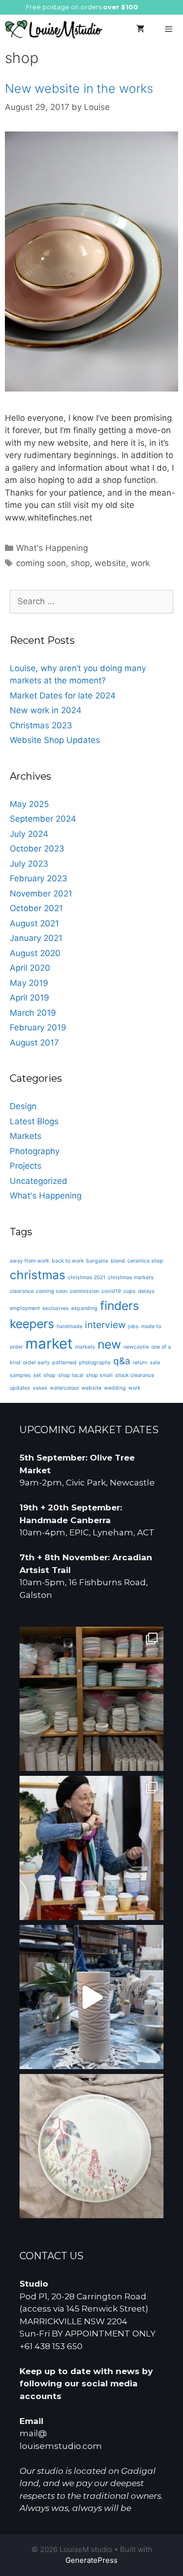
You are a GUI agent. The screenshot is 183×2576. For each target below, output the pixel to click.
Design (23, 1106)
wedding (115, 1388)
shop (80, 563)
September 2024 (43, 819)
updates (20, 1388)
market (49, 1343)
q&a (122, 1361)
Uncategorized (39, 1181)
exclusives (56, 1308)
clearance (22, 1291)
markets (85, 1347)
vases (40, 1388)
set (37, 1375)
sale (155, 1363)
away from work (30, 1261)
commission (84, 1291)
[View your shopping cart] (140, 29)
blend (118, 1261)
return (140, 1363)
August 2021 (34, 923)
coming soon (41, 563)
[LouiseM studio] (54, 29)
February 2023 (39, 878)
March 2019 (33, 1013)
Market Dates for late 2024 (63, 696)
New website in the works (79, 88)
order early (36, 1363)
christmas (38, 1275)
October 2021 (36, 908)
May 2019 (29, 983)
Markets (26, 1136)
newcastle (136, 1347)
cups (130, 1291)
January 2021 (36, 938)
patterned (64, 1363)
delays (146, 1291)
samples (20, 1375)
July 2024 (29, 834)
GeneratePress (91, 2560)
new (109, 1344)
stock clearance (135, 1375)
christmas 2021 (87, 1277)
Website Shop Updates (55, 740)
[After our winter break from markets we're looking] (91, 1848)
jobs (133, 1326)
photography (95, 1363)
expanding (84, 1308)
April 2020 (30, 968)
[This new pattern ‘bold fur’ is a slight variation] (91, 1997)
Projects (26, 1166)
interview (105, 1325)
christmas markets (131, 1277)
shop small (99, 1375)
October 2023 (37, 849)
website (110, 563)
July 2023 (29, 864)
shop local (71, 1375)
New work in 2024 (46, 710)
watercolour (64, 1388)
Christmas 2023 (41, 725)
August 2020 (35, 953)
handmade (70, 1326)
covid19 (111, 1291)
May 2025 (29, 804)
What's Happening (52, 548)
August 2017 (34, 1043)
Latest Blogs (34, 1121)
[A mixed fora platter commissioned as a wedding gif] (91, 2146)
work (140, 563)
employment (25, 1308)
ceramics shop (145, 1261)
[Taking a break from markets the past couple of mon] (91, 1699)
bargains (97, 1261)
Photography (35, 1151)
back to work (68, 1261)
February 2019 (38, 1027)
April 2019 (30, 998)
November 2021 (41, 894)
